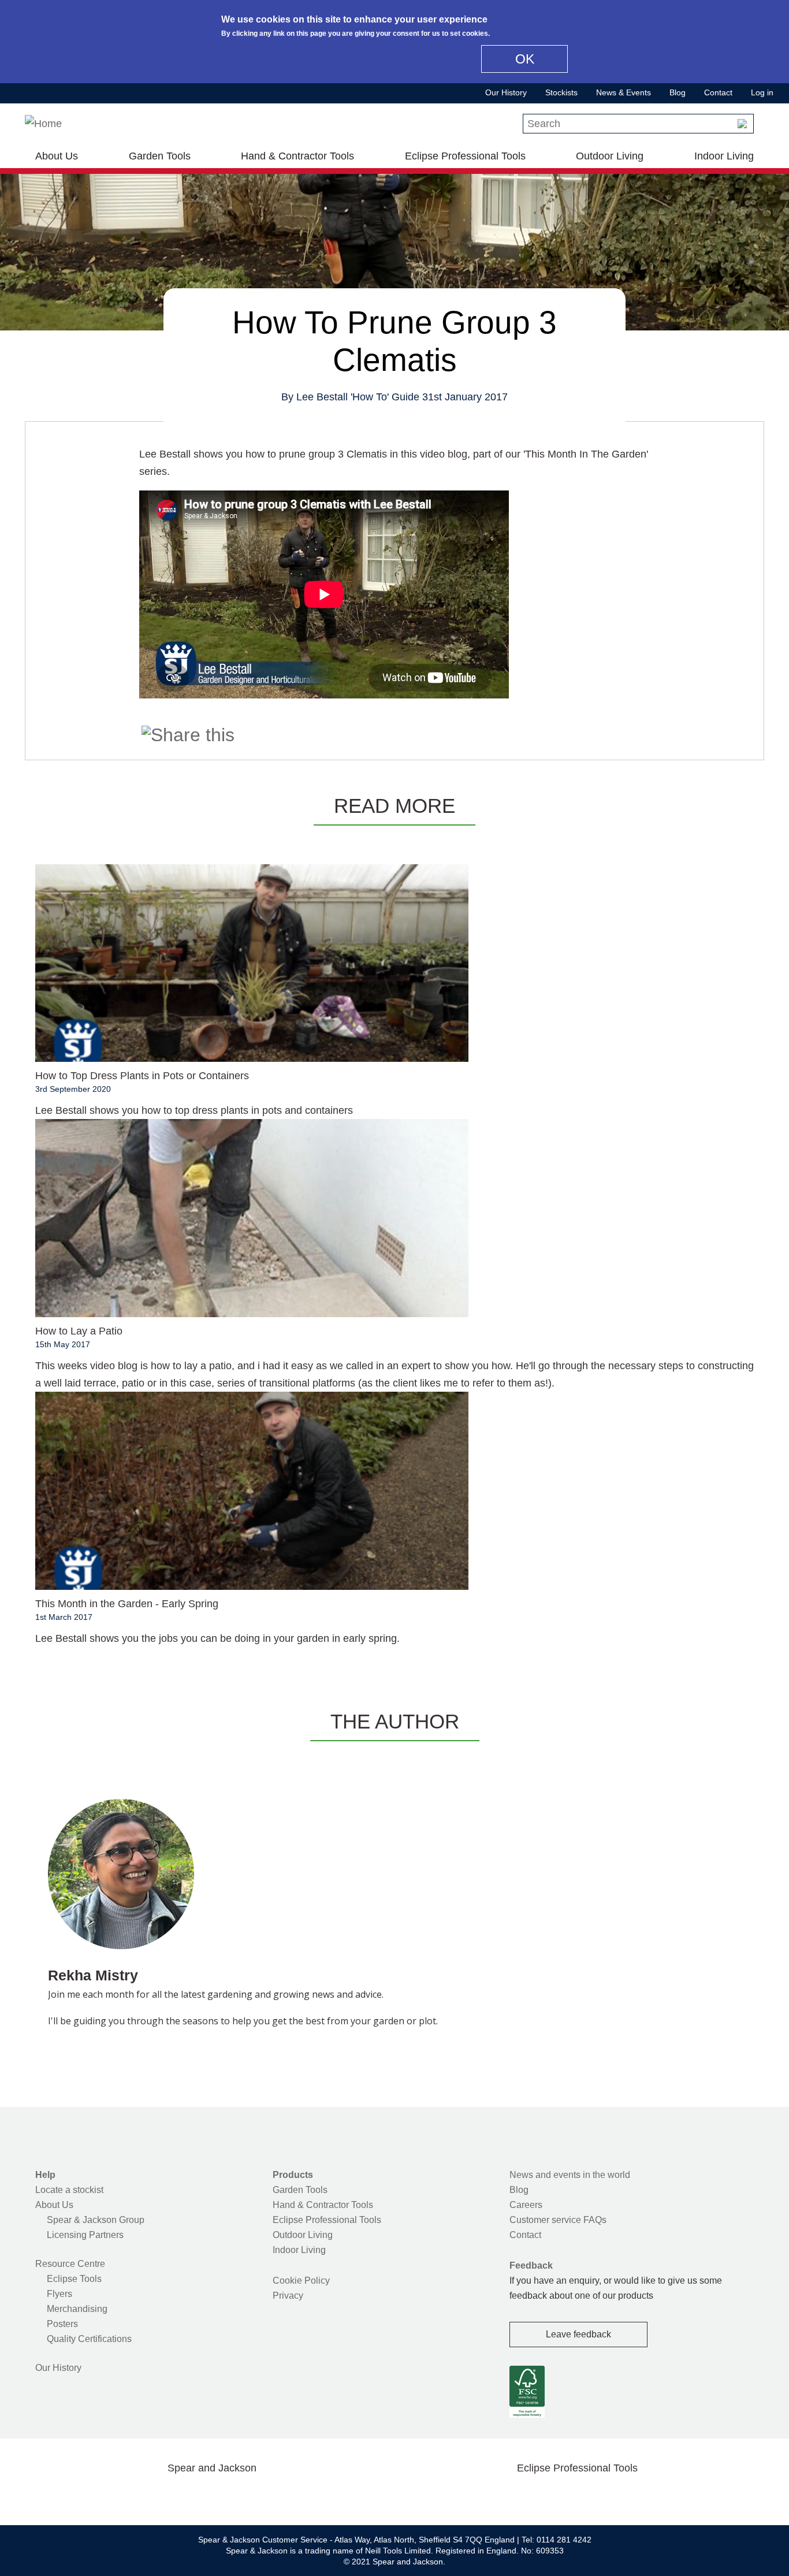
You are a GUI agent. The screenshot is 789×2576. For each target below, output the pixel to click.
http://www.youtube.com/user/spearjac (267, 2495)
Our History (506, 92)
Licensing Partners (85, 2235)
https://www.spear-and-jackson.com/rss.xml (304, 2495)
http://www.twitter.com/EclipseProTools (559, 2495)
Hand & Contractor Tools (297, 156)
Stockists (561, 92)
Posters (62, 2324)
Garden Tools (160, 156)
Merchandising (77, 2309)
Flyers (59, 2294)
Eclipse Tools (74, 2279)
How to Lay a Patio (79, 1331)
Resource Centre (70, 2264)
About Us (57, 156)
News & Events (624, 92)
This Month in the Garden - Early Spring (127, 1604)
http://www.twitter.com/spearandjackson (157, 2495)
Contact (718, 92)
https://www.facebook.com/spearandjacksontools (120, 2495)
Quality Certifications (89, 2339)
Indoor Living (724, 156)
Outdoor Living (610, 156)
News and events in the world (570, 2175)
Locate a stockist (69, 2190)
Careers (526, 2205)
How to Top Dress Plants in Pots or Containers (142, 1076)
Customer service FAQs (558, 2220)
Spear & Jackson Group (96, 2220)
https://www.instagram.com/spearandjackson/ (193, 2495)
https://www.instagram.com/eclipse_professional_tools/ (596, 2495)
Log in (762, 92)
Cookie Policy (301, 2281)
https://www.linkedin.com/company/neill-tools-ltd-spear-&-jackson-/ (230, 2495)
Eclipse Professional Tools (465, 156)
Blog (678, 92)
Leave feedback (578, 2334)
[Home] (43, 124)
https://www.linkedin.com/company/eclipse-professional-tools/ (632, 2495)
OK (525, 59)
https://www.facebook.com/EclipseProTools (522, 2495)
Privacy (288, 2296)
